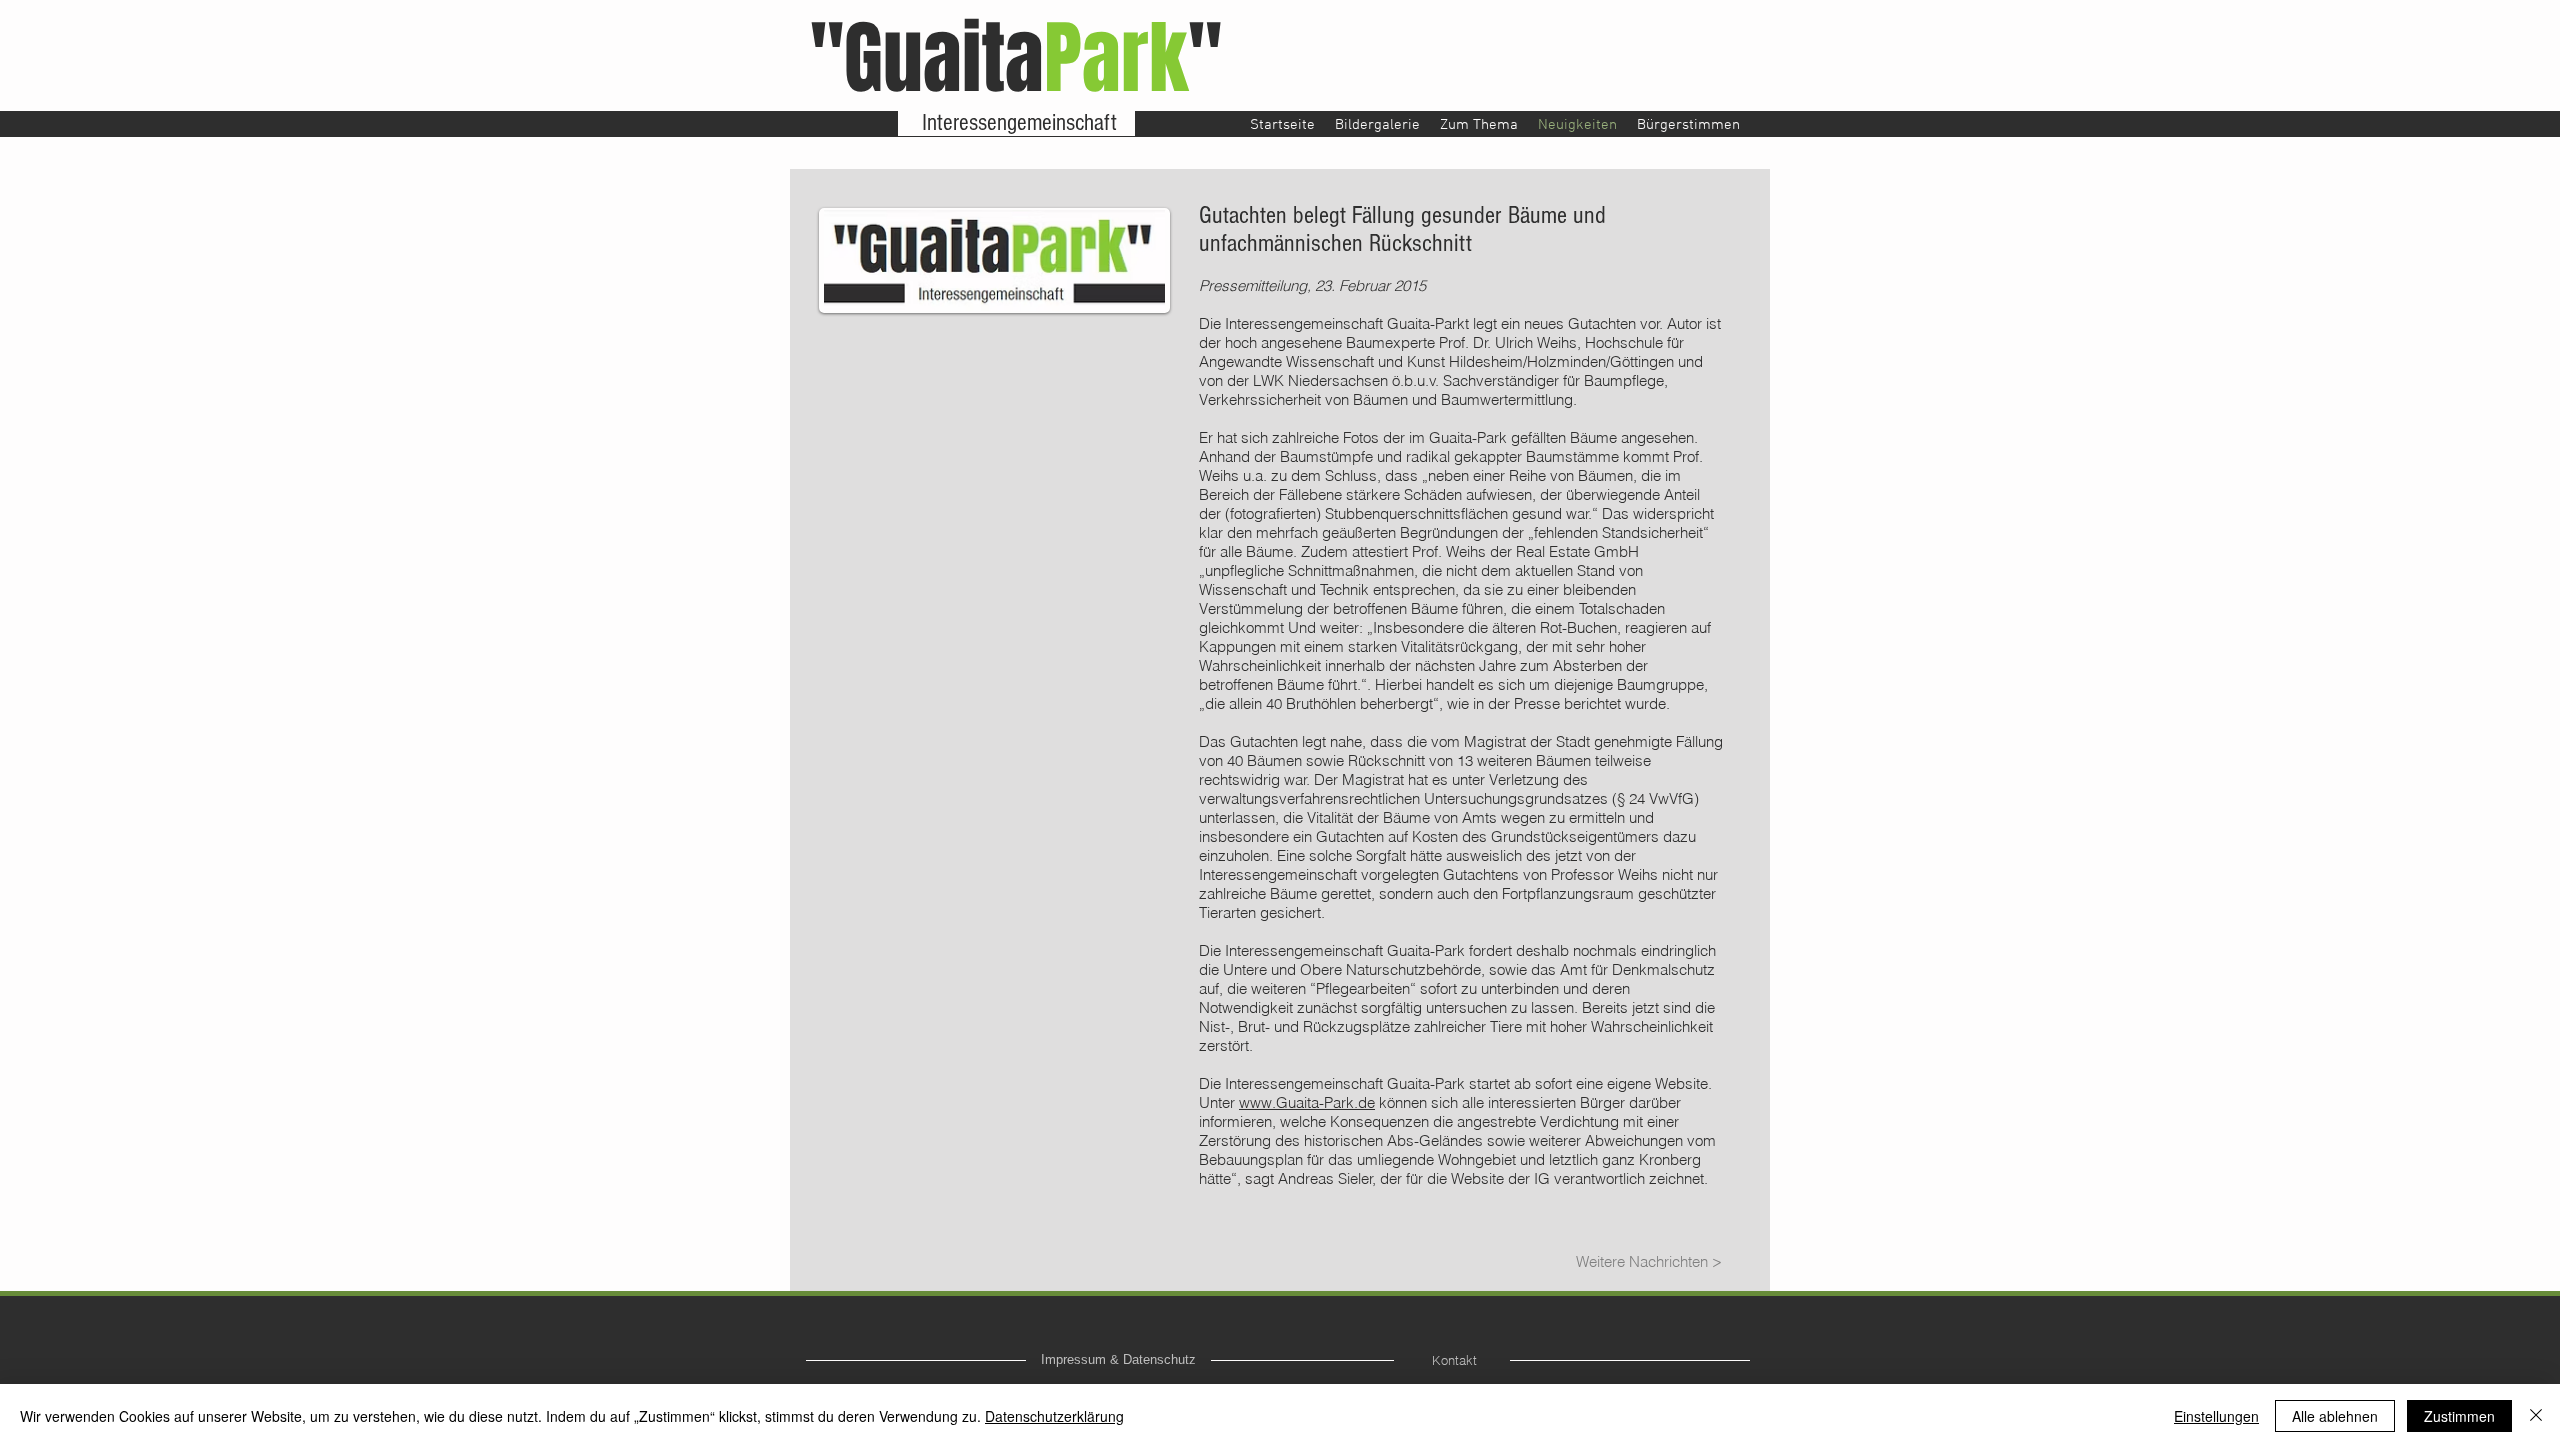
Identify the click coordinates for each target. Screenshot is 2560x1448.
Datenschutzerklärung (1054, 1416)
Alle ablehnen (2335, 1416)
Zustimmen (2459, 1416)
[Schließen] (2536, 1416)
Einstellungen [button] (2216, 1416)
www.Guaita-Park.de (1307, 1102)
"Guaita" (1016, 58)
